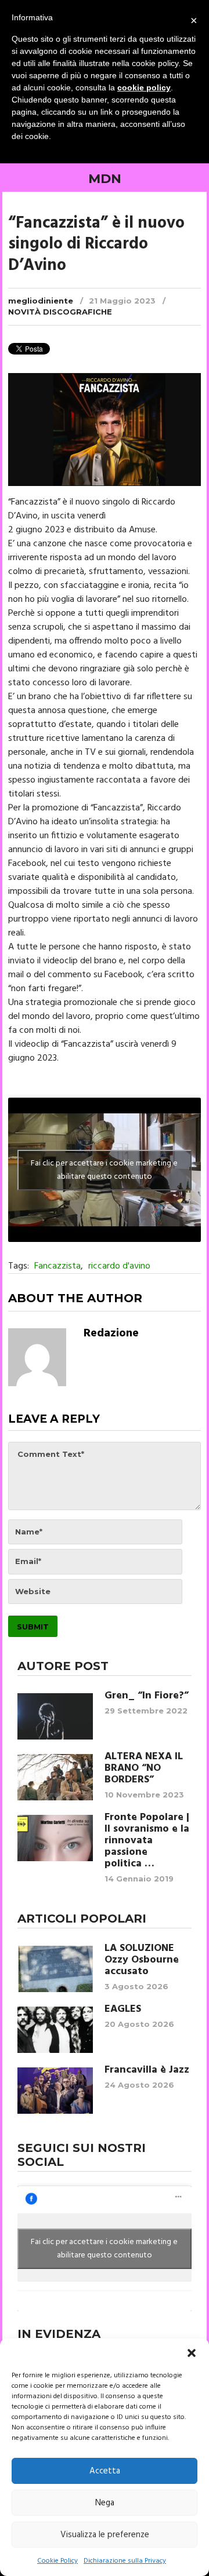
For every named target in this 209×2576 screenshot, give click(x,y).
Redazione (111, 1333)
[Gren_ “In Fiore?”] (55, 1716)
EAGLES (123, 2009)
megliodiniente (41, 301)
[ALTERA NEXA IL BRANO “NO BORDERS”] (55, 1777)
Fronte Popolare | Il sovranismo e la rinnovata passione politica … (147, 1841)
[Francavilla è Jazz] (55, 2091)
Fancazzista (57, 1266)
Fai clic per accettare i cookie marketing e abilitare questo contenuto (104, 1170)
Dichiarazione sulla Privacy (125, 2561)
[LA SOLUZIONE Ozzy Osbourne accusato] (55, 1969)
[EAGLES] (55, 2030)
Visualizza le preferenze (105, 2535)
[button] (192, 2353)
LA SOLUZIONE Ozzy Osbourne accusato (142, 1960)
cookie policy (144, 87)
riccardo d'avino (119, 1266)
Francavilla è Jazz (147, 2070)
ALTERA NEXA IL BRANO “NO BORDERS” (144, 1769)
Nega (105, 2503)
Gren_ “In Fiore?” (147, 1696)
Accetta (105, 2471)
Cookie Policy (57, 2561)
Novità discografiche (60, 312)
